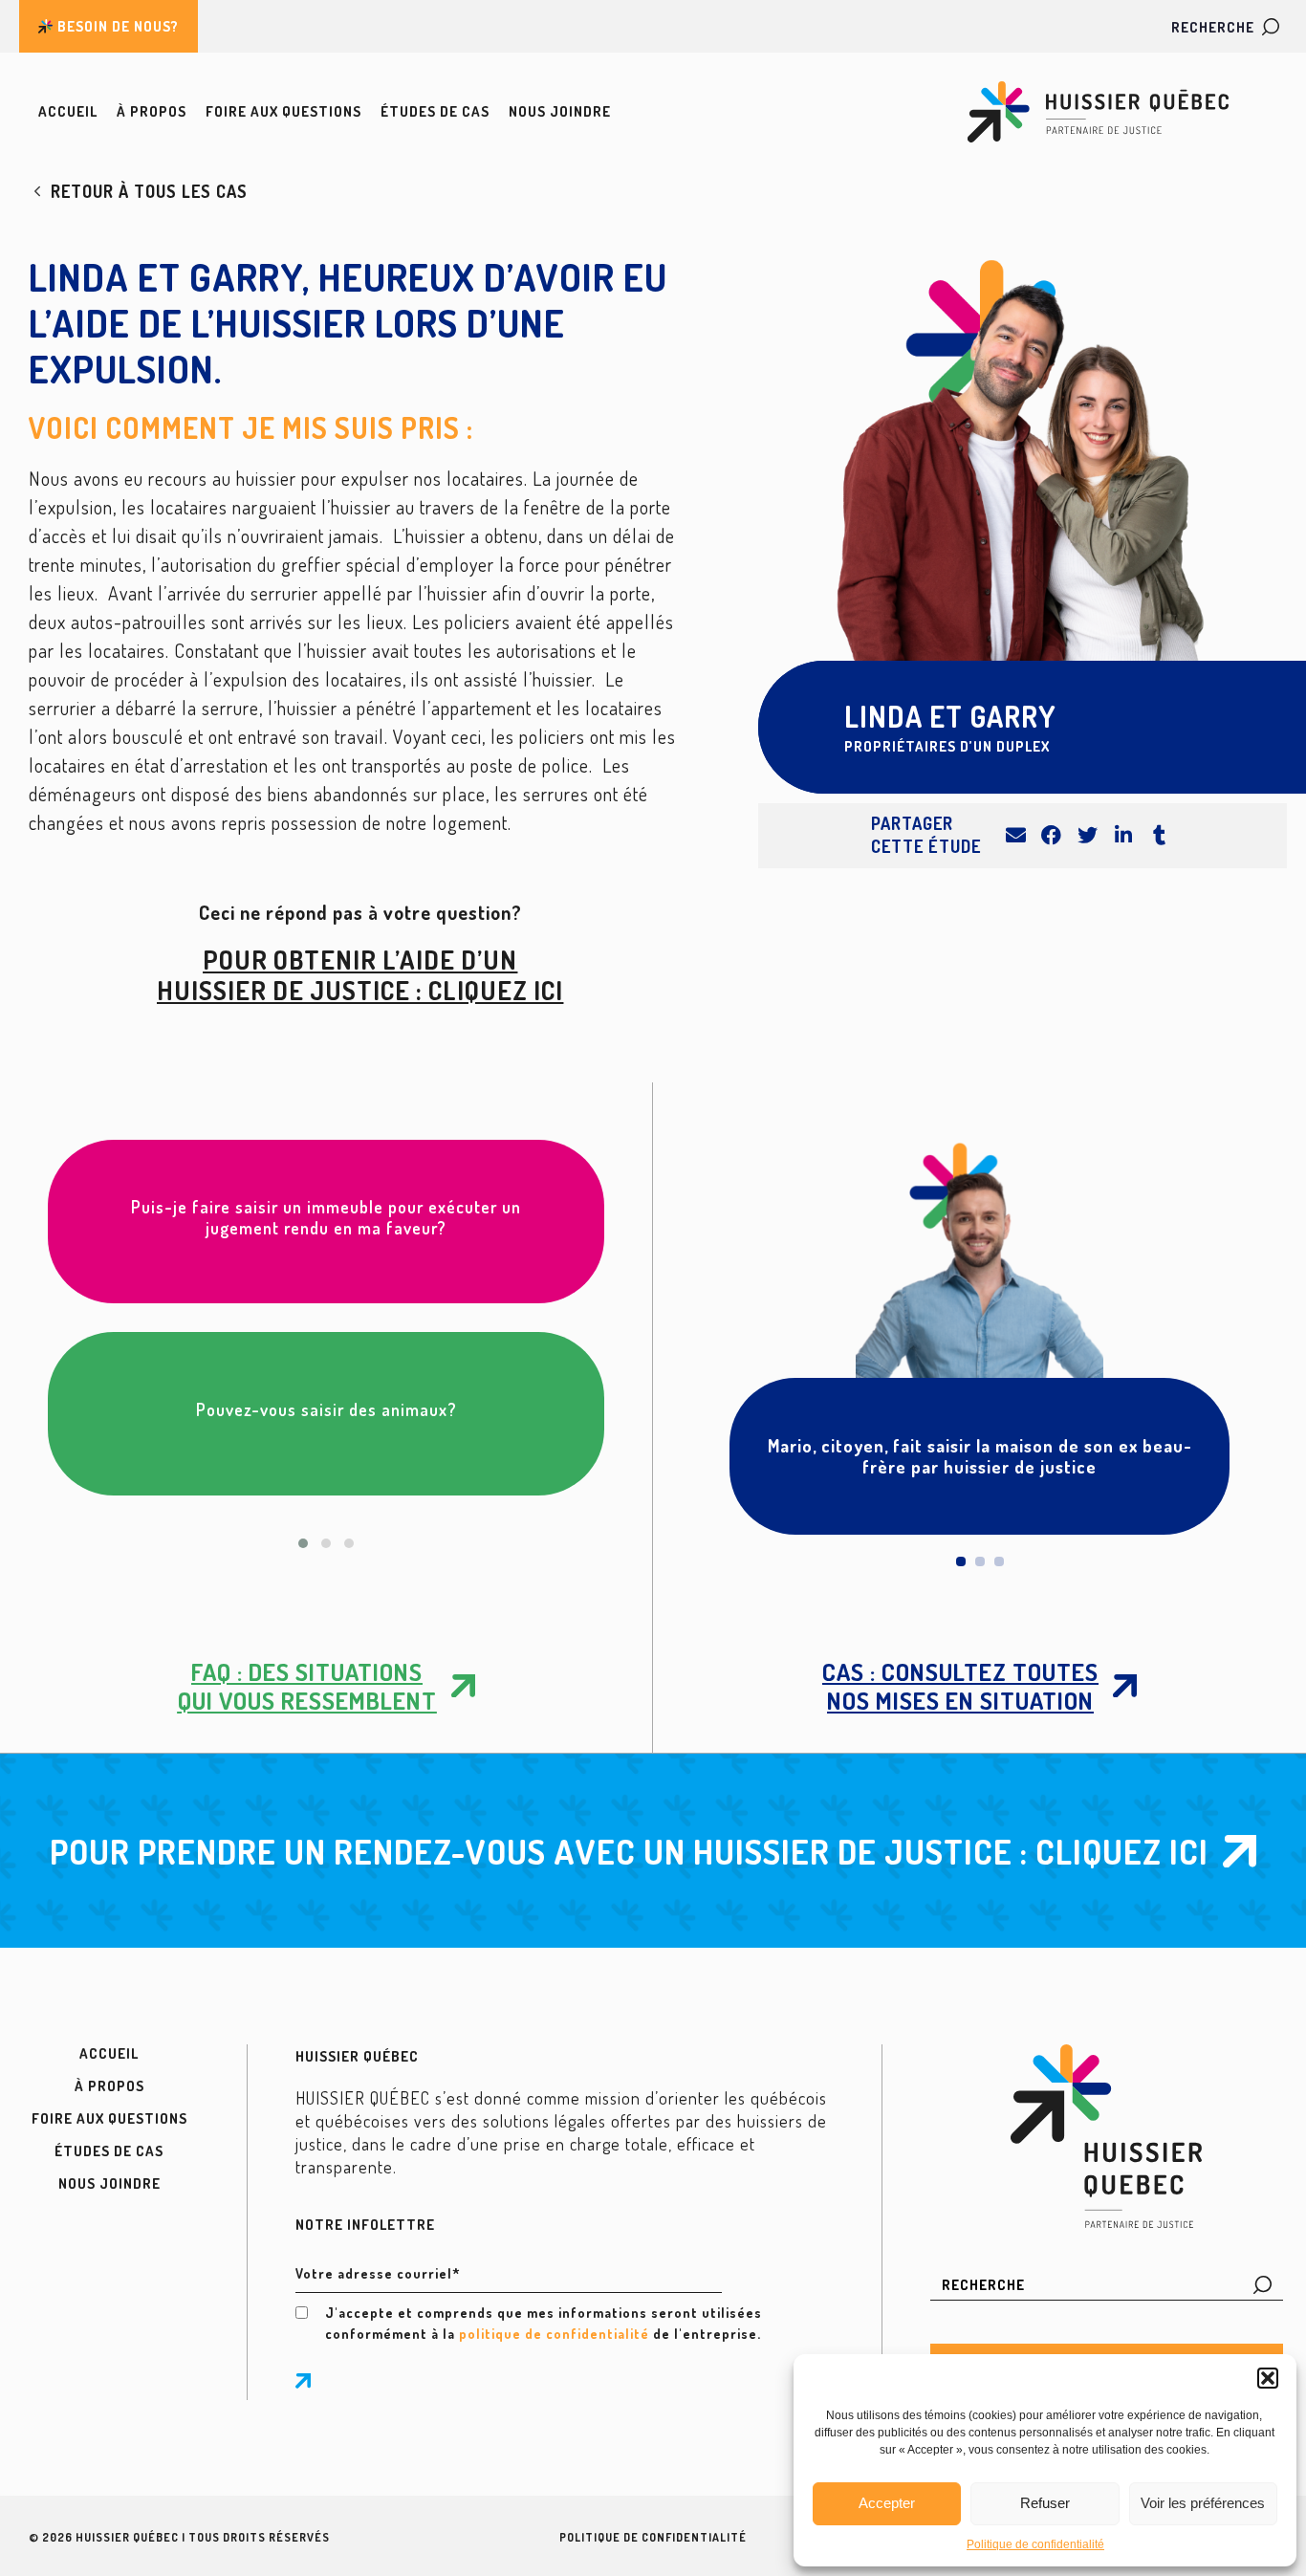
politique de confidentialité (554, 2334)
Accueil (68, 111)
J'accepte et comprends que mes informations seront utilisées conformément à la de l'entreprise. (544, 2323)
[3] (999, 1561)
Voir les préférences (1203, 2503)
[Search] (1262, 2285)
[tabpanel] (979, 1337)
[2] (980, 1561)
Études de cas (435, 111)
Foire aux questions (283, 111)
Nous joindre (560, 111)
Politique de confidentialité (1035, 2544)
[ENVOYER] (303, 2381)
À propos (152, 111)
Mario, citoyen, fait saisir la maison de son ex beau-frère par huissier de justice (980, 1456)
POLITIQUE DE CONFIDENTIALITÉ (653, 2537)
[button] (1268, 2378)
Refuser (1045, 2503)
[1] (961, 1561)
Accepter (887, 2503)
